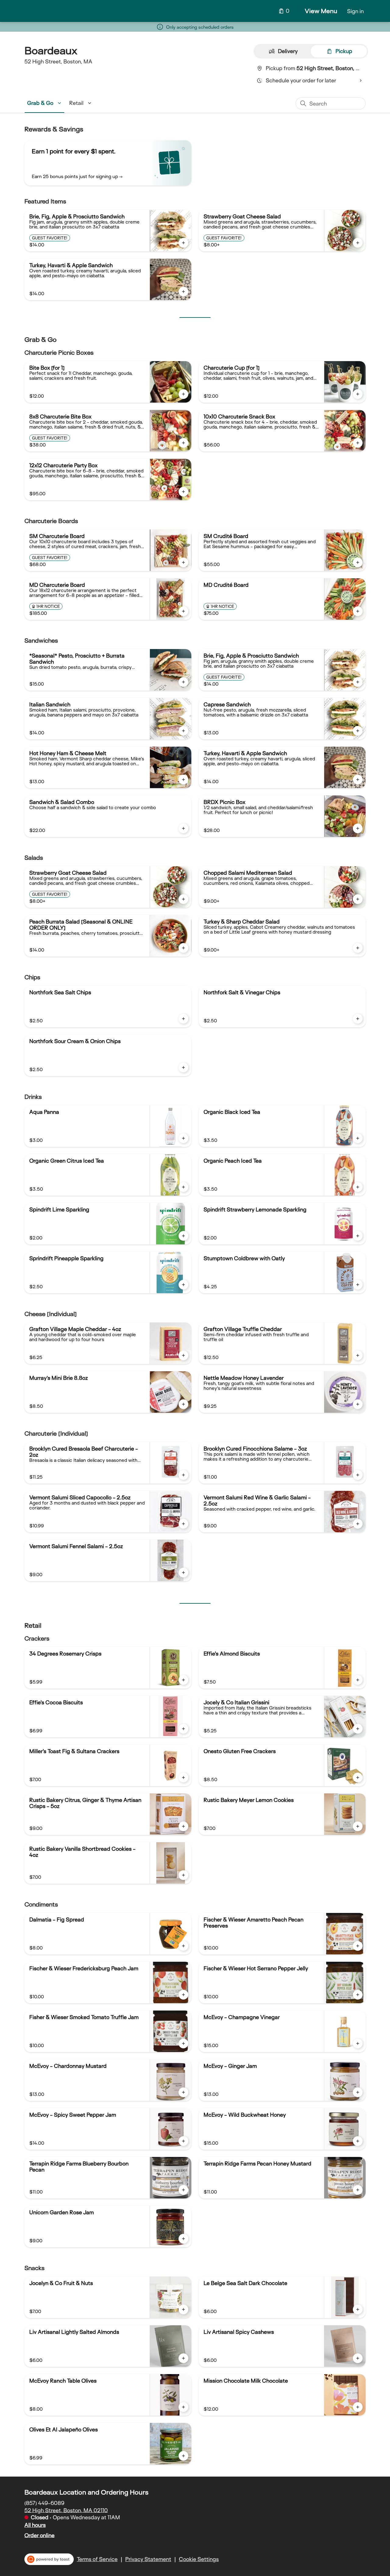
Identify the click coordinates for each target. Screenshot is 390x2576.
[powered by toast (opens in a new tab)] (49, 2559)
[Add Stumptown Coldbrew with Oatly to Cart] (358, 1285)
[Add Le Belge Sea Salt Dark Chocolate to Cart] (358, 2309)
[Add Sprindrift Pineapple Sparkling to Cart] (183, 1285)
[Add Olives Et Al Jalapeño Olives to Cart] (183, 2456)
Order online (39, 2535)
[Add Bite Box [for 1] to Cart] (183, 394)
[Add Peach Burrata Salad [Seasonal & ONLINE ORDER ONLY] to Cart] (183, 948)
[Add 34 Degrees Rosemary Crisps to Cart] (183, 1680)
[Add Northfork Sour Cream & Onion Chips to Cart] (183, 1067)
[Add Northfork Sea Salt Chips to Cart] (183, 1019)
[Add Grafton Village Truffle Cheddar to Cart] (358, 1355)
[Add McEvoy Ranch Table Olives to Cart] (183, 2407)
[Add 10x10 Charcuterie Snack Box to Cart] (358, 443)
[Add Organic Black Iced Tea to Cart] (358, 1138)
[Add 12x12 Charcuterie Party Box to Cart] (183, 492)
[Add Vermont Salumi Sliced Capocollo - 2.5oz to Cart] (183, 1524)
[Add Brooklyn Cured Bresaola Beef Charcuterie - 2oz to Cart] (183, 1475)
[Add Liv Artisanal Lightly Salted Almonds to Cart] (183, 2358)
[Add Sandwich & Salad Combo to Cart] (183, 828)
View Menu (321, 11)
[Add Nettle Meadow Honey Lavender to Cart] (358, 1404)
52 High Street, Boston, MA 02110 (66, 2510)
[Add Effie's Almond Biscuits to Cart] (358, 1680)
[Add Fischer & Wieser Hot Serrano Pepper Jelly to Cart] (358, 1995)
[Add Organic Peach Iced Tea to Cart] (358, 1187)
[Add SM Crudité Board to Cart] (358, 562)
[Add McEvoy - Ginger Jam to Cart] (358, 2092)
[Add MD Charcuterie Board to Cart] (183, 611)
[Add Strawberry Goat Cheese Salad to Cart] (358, 243)
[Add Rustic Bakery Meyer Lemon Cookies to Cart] (358, 1826)
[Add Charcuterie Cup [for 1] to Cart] (358, 394)
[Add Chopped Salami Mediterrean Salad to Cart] (358, 899)
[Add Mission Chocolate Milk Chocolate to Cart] (358, 2407)
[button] (45, 103)
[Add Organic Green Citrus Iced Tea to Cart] (183, 1187)
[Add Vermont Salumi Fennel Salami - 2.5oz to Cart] (183, 1573)
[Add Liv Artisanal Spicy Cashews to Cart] (358, 2358)
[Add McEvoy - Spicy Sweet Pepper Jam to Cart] (183, 2141)
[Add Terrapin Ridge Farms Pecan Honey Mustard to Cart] (358, 2190)
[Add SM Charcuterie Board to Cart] (183, 562)
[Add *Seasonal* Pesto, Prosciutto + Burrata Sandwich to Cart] (183, 682)
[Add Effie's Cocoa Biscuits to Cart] (183, 1729)
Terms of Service (97, 2559)
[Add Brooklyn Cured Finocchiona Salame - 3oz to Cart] (358, 1475)
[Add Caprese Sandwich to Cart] (358, 731)
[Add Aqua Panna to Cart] (183, 1138)
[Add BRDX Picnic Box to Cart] (358, 828)
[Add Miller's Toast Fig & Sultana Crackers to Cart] (183, 1778)
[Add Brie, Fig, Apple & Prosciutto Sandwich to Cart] (183, 243)
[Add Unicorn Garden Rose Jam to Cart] (183, 2239)
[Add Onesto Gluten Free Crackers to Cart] (358, 1778)
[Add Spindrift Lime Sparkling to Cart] (183, 1236)
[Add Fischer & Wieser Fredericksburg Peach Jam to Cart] (183, 1995)
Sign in (355, 11)
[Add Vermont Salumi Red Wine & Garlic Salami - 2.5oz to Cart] (358, 1524)
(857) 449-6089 (44, 2503)
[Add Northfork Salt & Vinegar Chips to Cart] (358, 1019)
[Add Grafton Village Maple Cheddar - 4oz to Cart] (183, 1355)
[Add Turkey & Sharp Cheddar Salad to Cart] (358, 948)
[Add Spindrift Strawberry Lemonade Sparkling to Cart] (358, 1236)
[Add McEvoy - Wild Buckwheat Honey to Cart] (358, 2141)
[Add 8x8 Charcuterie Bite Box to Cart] (183, 443)
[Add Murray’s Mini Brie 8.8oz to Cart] (183, 1404)
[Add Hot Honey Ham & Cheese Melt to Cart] (183, 780)
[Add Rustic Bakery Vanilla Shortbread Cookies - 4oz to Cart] (183, 1875)
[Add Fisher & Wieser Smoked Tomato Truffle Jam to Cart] (183, 2043)
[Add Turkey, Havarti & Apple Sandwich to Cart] (183, 292)
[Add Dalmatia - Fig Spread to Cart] (183, 1946)
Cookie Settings (199, 2559)
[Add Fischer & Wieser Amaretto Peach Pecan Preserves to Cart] (358, 1946)
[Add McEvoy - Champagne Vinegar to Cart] (358, 2043)
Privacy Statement (148, 2559)
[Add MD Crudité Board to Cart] (358, 611)
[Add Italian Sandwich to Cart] (183, 731)
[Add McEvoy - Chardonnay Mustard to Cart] (183, 2092)
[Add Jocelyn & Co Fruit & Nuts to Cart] (183, 2309)
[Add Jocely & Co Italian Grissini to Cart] (358, 1729)
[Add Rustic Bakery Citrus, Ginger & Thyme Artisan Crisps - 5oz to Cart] (183, 1826)
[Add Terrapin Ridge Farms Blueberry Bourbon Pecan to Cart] (183, 2190)
